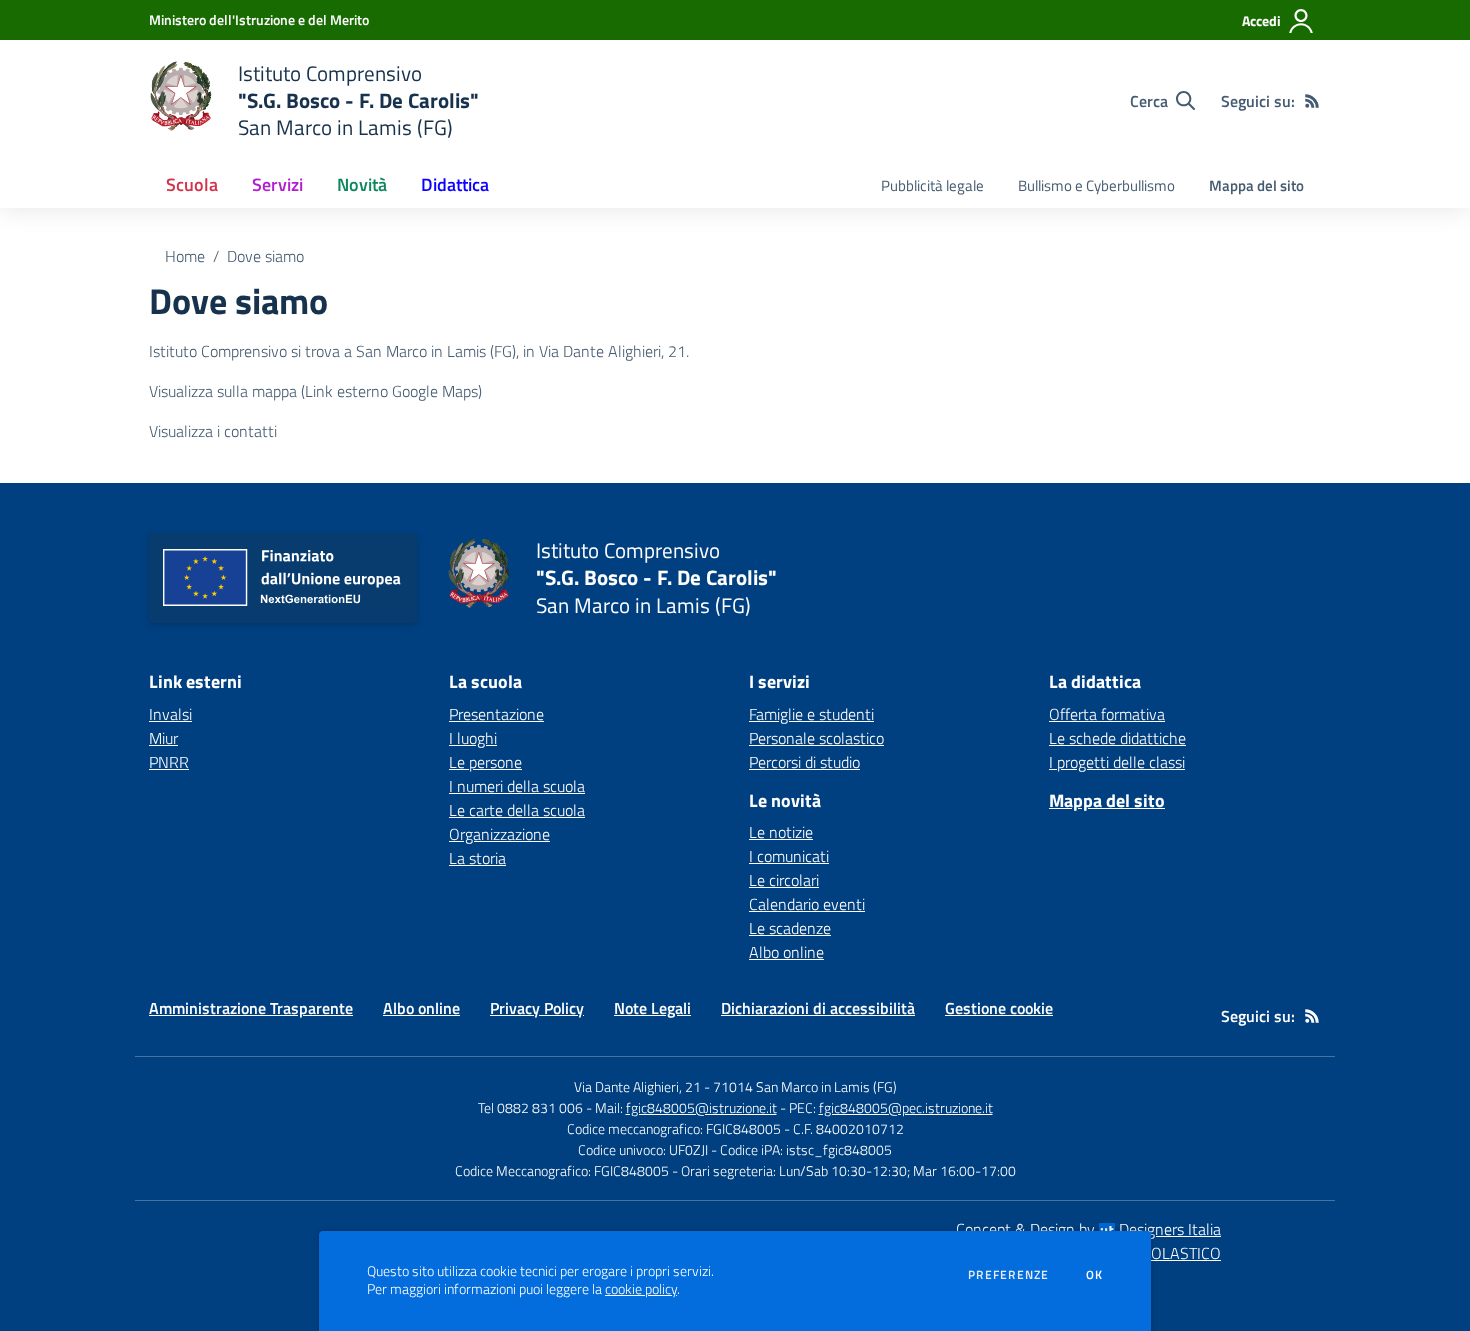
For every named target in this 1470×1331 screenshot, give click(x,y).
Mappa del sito (1256, 185)
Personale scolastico (816, 738)
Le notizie (781, 832)
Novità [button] (362, 184)
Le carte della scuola (517, 810)
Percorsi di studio (804, 762)
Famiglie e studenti (811, 714)
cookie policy (641, 1289)
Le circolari (784, 880)
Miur (163, 738)
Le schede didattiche (1117, 738)
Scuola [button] (192, 184)
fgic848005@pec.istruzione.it (906, 1107)
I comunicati (789, 856)
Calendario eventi (807, 904)
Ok (1095, 1275)
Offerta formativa (1107, 714)
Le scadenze (790, 928)
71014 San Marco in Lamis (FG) (805, 1086)
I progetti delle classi (1117, 762)
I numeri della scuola (517, 786)
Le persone (485, 762)
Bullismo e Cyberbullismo (1096, 185)
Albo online (786, 952)
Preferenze (1008, 1275)
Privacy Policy (537, 1008)
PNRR (169, 762)
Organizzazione (499, 834)
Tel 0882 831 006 (530, 1107)
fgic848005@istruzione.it (701, 1107)
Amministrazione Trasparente (251, 1008)
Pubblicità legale (932, 185)
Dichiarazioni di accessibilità (818, 1008)
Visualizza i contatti (213, 431)
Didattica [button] (455, 184)
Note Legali (652, 1008)
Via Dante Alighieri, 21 (637, 1086)
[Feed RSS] (1312, 101)
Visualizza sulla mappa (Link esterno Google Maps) (315, 391)
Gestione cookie (999, 1008)
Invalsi (170, 714)
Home (185, 256)
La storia (477, 858)
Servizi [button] (277, 184)
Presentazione (496, 714)
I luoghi (473, 738)
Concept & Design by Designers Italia (1088, 1229)
